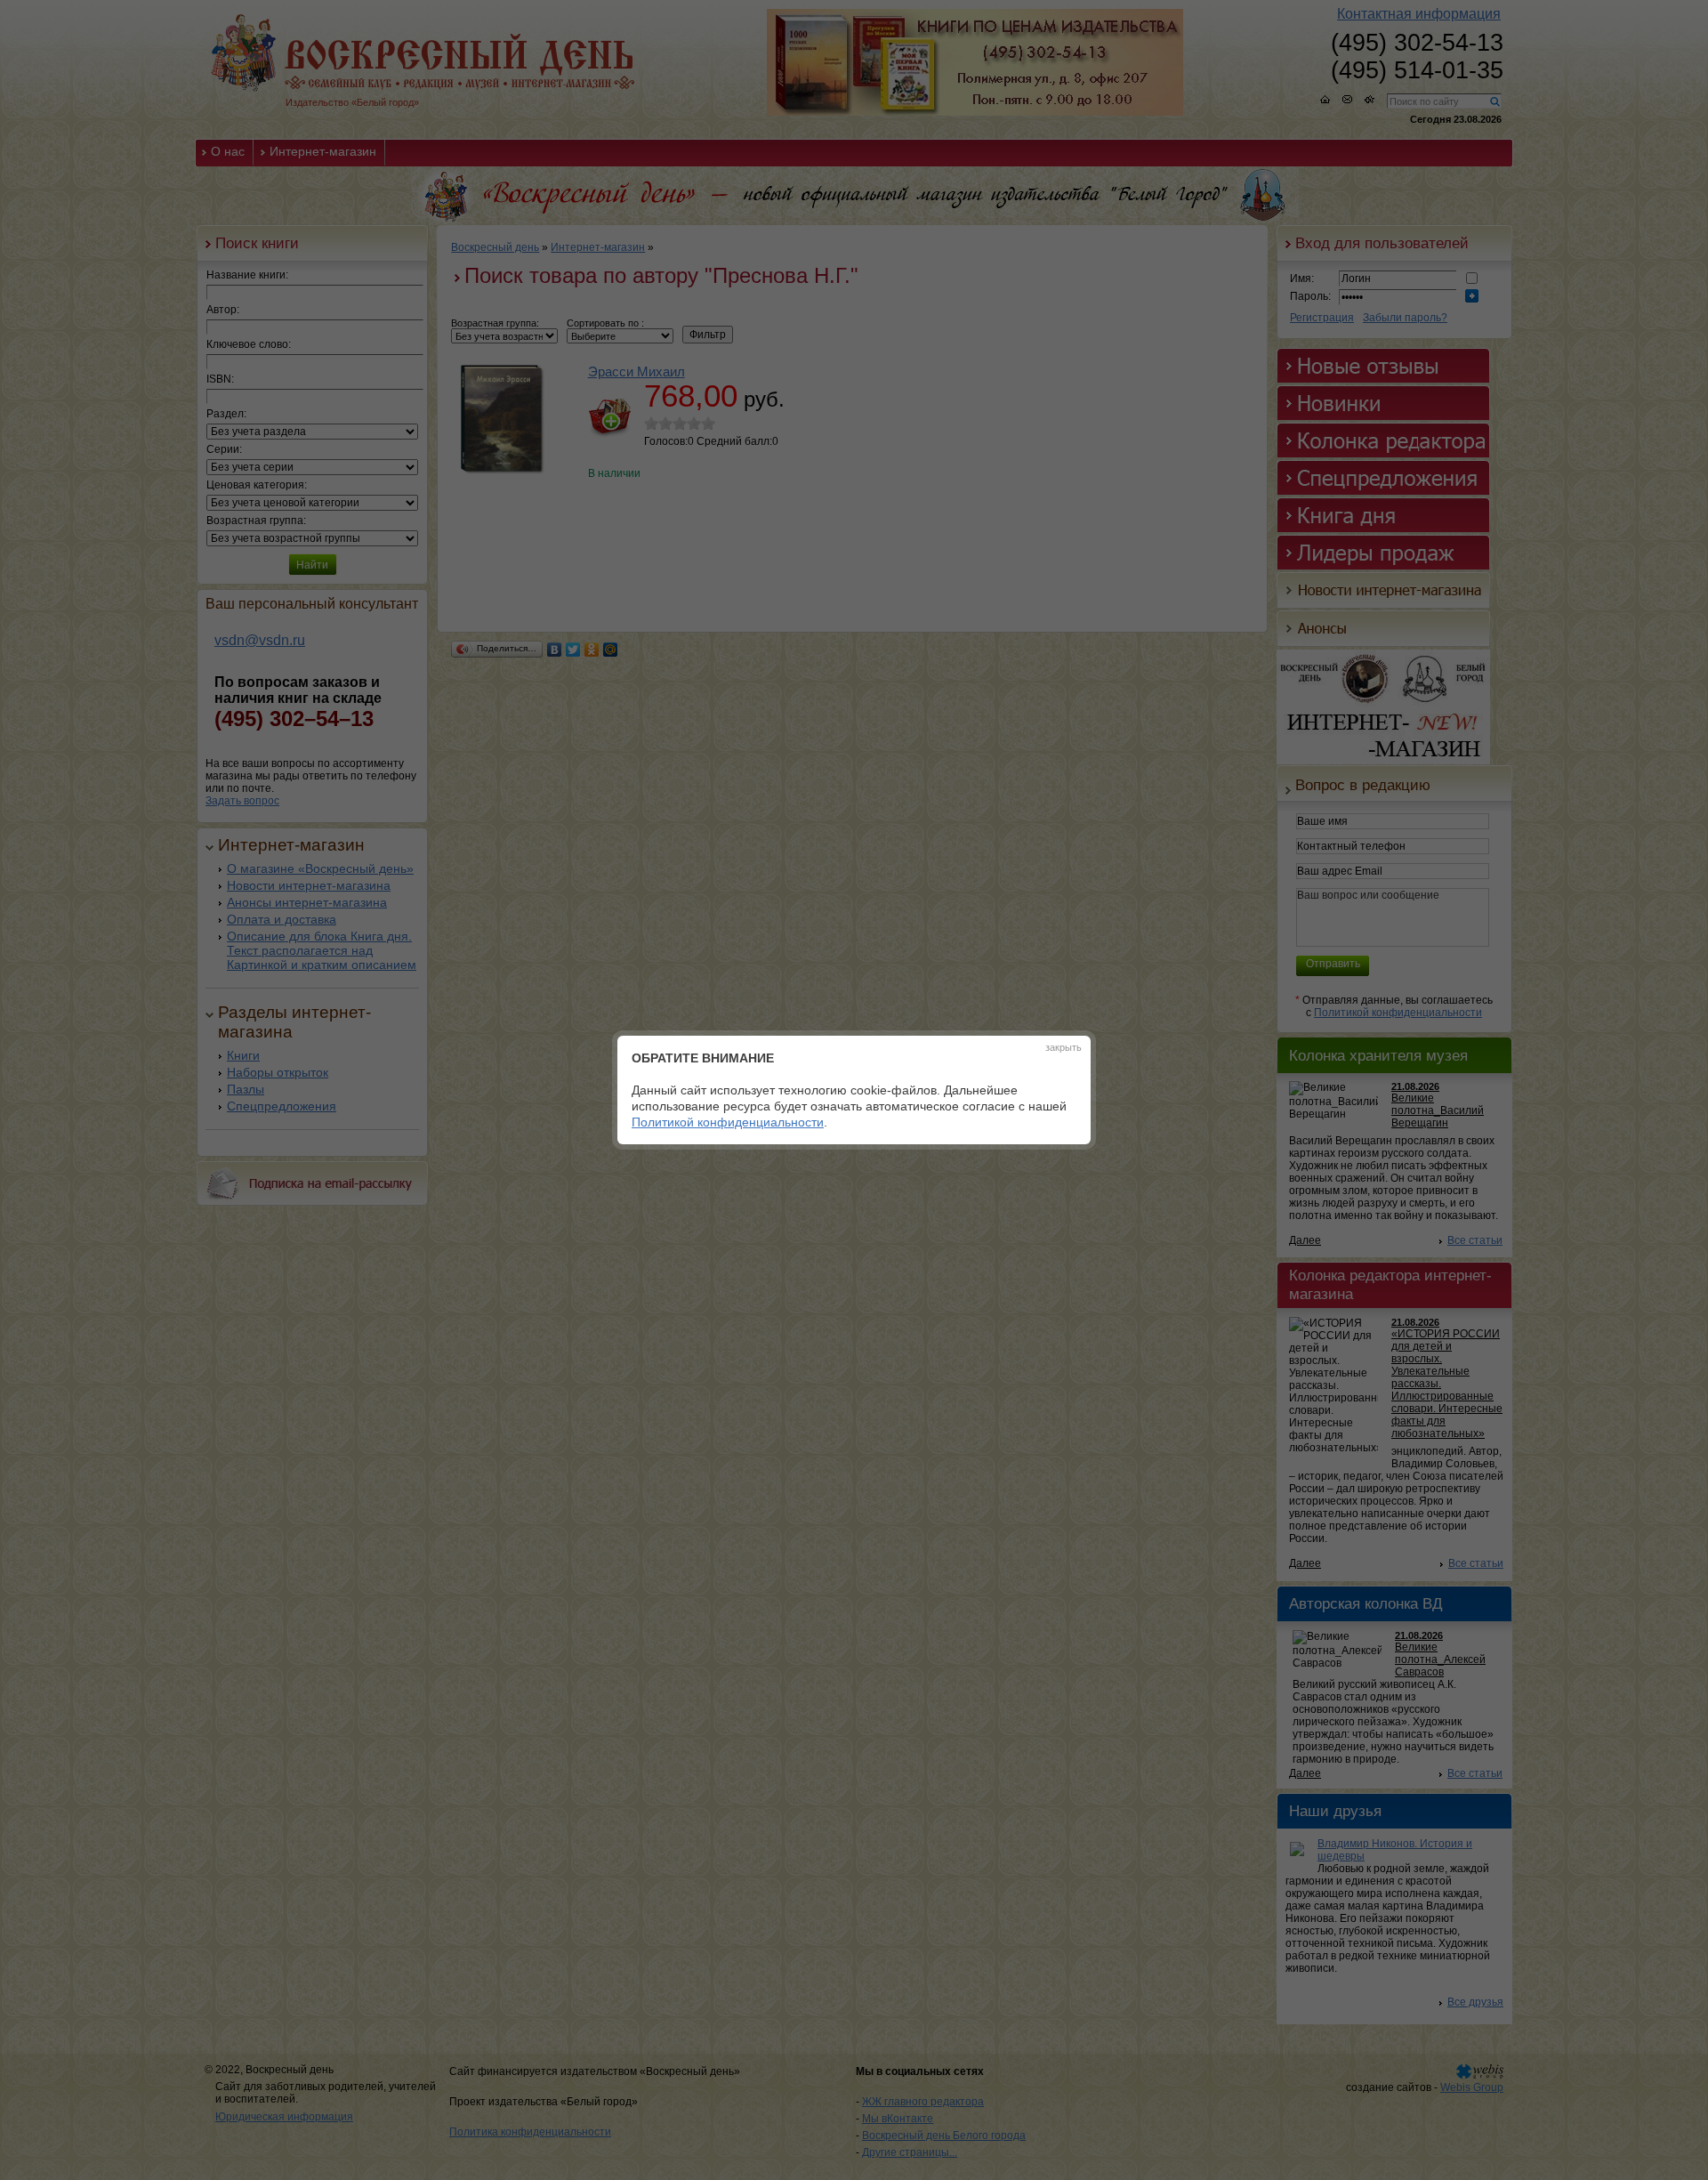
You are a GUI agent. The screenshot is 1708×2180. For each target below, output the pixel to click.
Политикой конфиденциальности (728, 1122)
